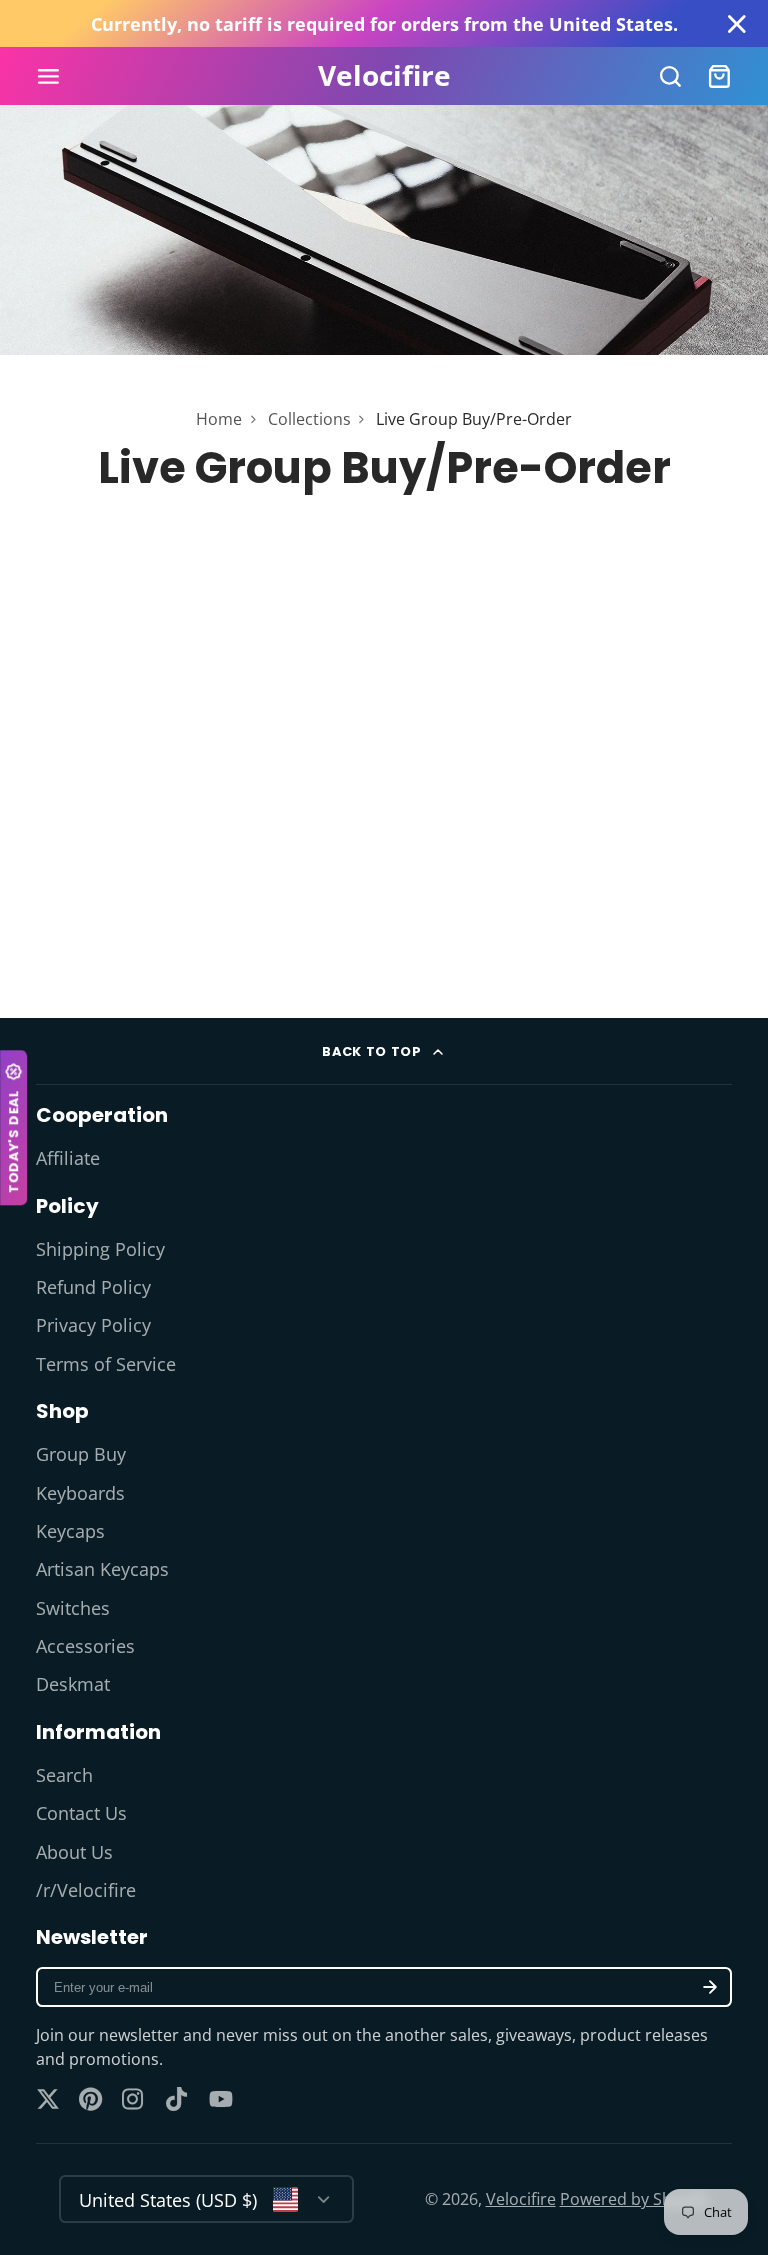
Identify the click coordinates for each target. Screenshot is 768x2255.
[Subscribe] (710, 1987)
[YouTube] (221, 2099)
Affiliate (68, 1158)
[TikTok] (178, 2099)
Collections (309, 419)
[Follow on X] (48, 2099)
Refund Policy (93, 1287)
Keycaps (70, 1531)
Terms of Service (106, 1364)
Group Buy (81, 1454)
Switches (73, 1608)
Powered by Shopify (634, 2199)
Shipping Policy (100, 1249)
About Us (74, 1852)
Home (219, 419)
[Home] (384, 76)
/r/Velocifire (86, 1890)
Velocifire (521, 2199)
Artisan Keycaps (102, 1569)
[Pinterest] (91, 2099)
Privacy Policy (93, 1325)
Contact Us (81, 1813)
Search (64, 1775)
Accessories (85, 1646)
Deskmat (73, 1684)
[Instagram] (134, 2099)
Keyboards (80, 1493)
